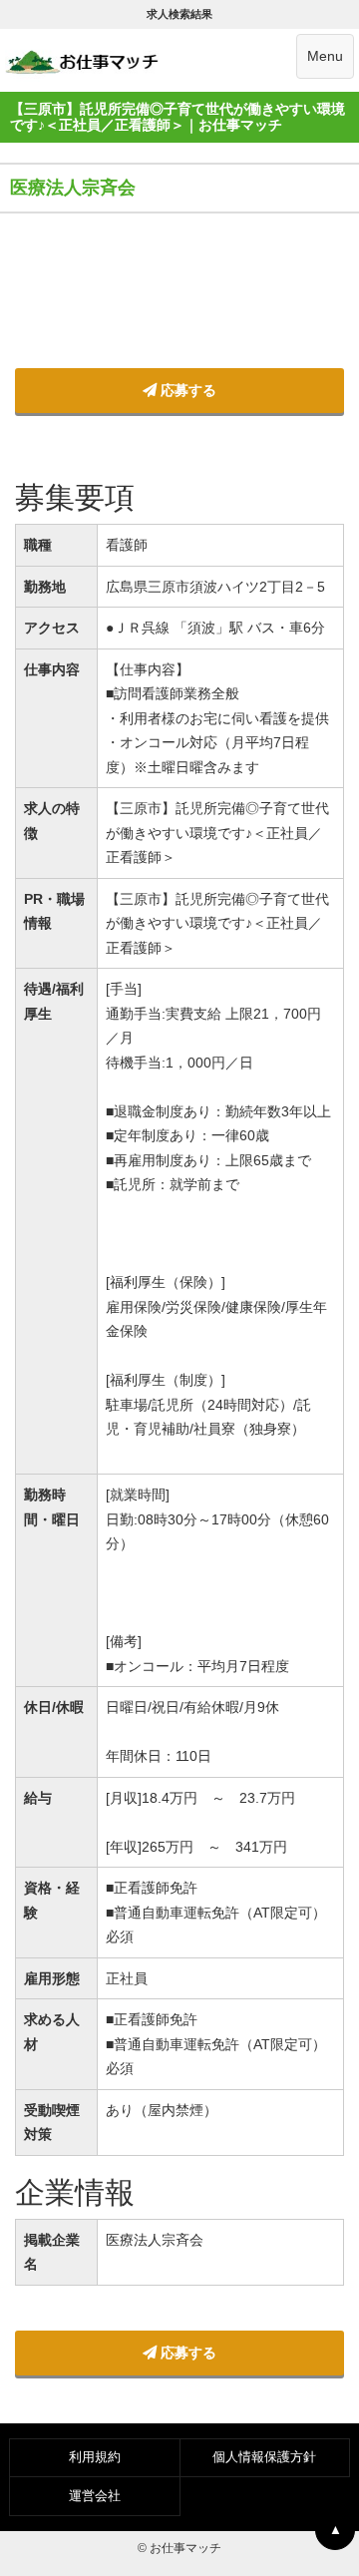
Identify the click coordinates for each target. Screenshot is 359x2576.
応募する (186, 390)
